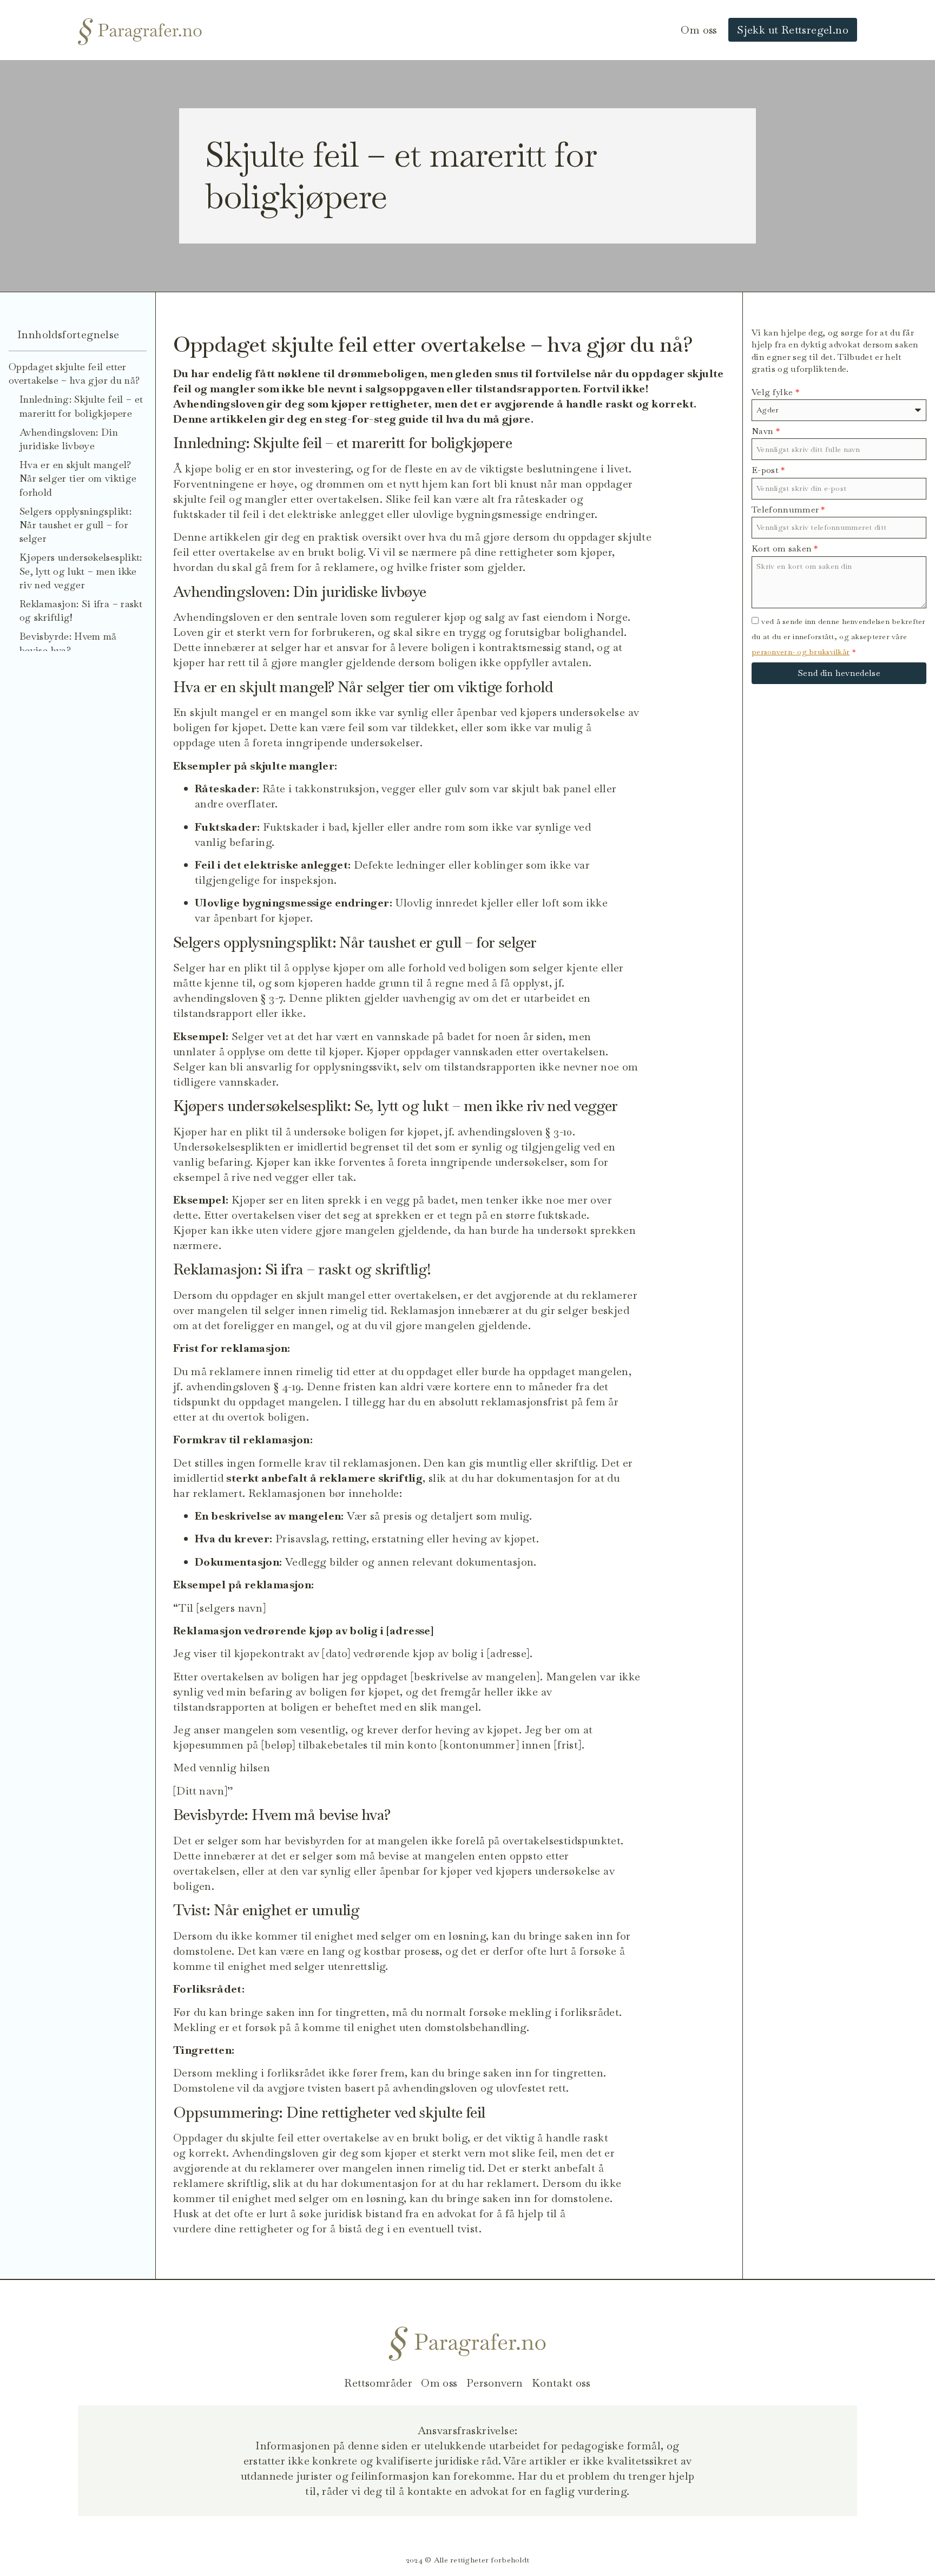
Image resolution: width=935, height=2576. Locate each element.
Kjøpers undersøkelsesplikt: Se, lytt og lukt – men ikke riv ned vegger (81, 571)
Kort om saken (785, 548)
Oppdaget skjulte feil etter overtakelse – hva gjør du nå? (74, 373)
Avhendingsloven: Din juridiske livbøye (69, 439)
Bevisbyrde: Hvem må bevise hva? (68, 643)
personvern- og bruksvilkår (801, 652)
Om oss (699, 30)
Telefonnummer (788, 510)
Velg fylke (775, 392)
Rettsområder (378, 2383)
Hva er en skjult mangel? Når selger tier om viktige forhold (78, 478)
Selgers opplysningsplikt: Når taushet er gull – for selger (75, 525)
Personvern (495, 2383)
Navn (766, 431)
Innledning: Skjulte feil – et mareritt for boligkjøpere (81, 406)
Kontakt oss (561, 2383)
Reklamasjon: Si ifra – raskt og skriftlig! (81, 610)
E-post (768, 470)
